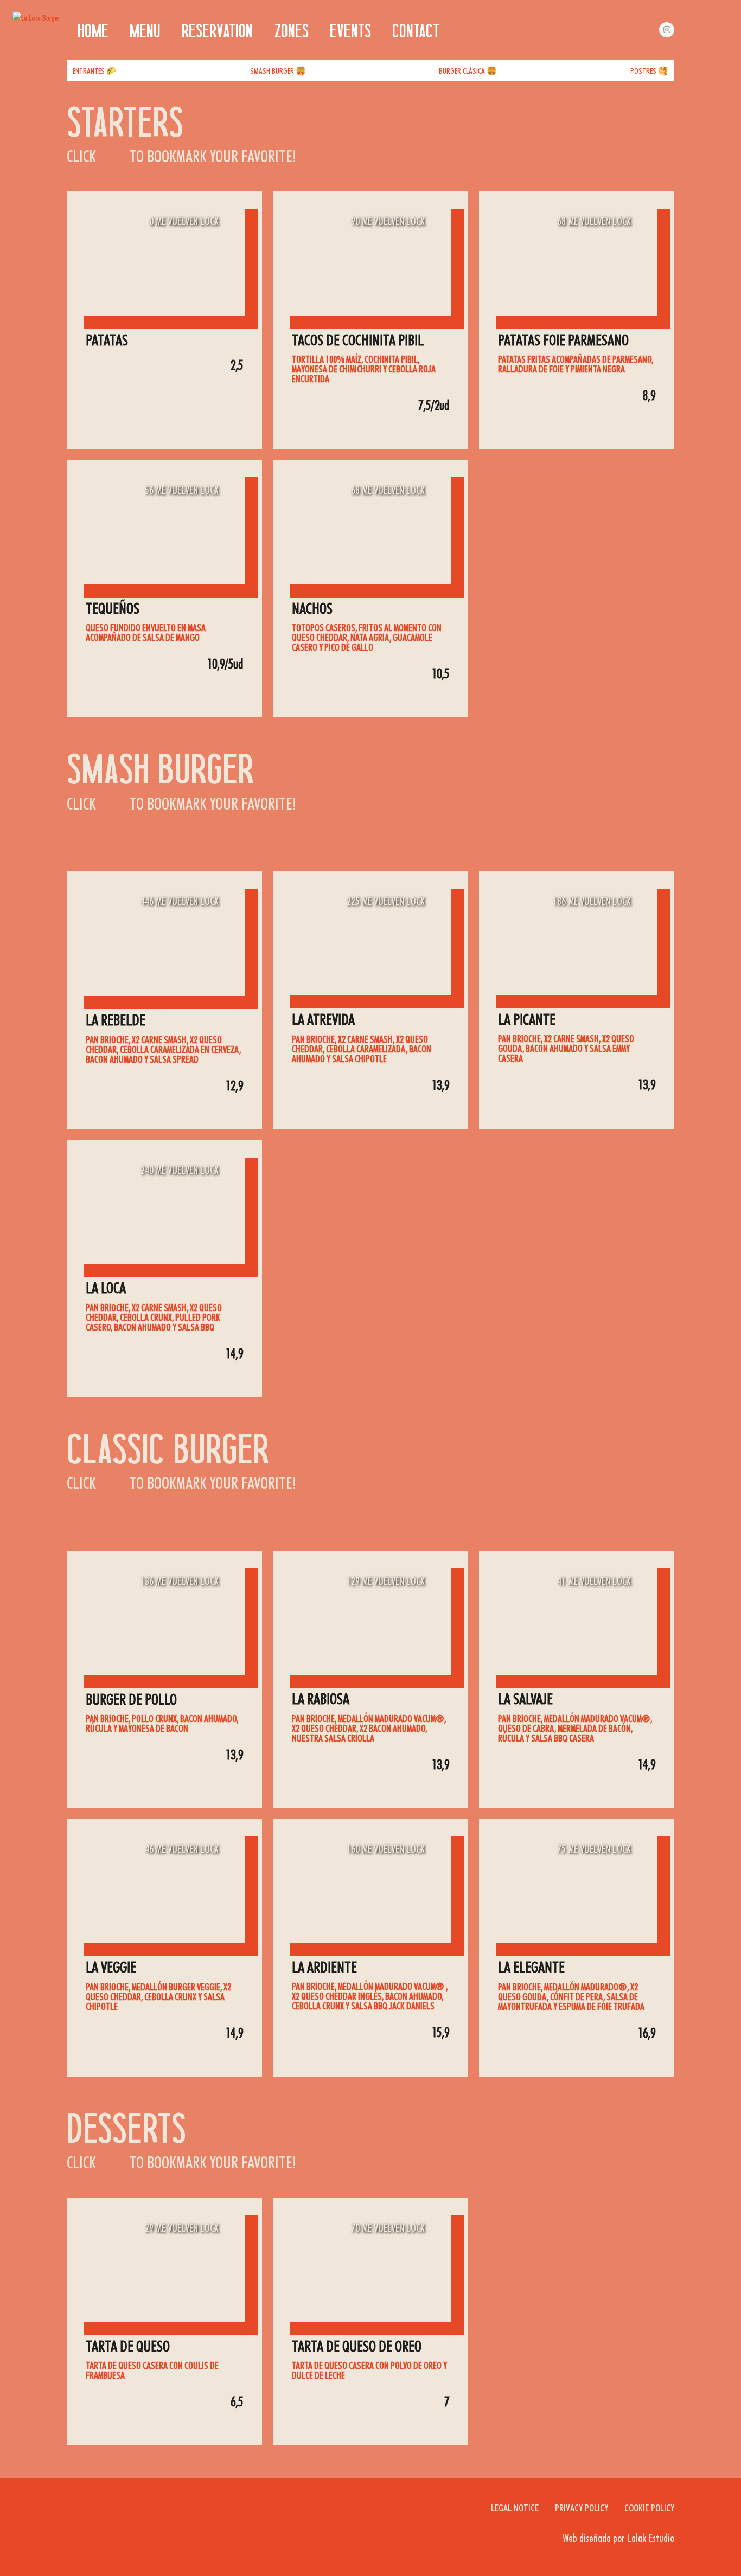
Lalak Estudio (651, 2538)
